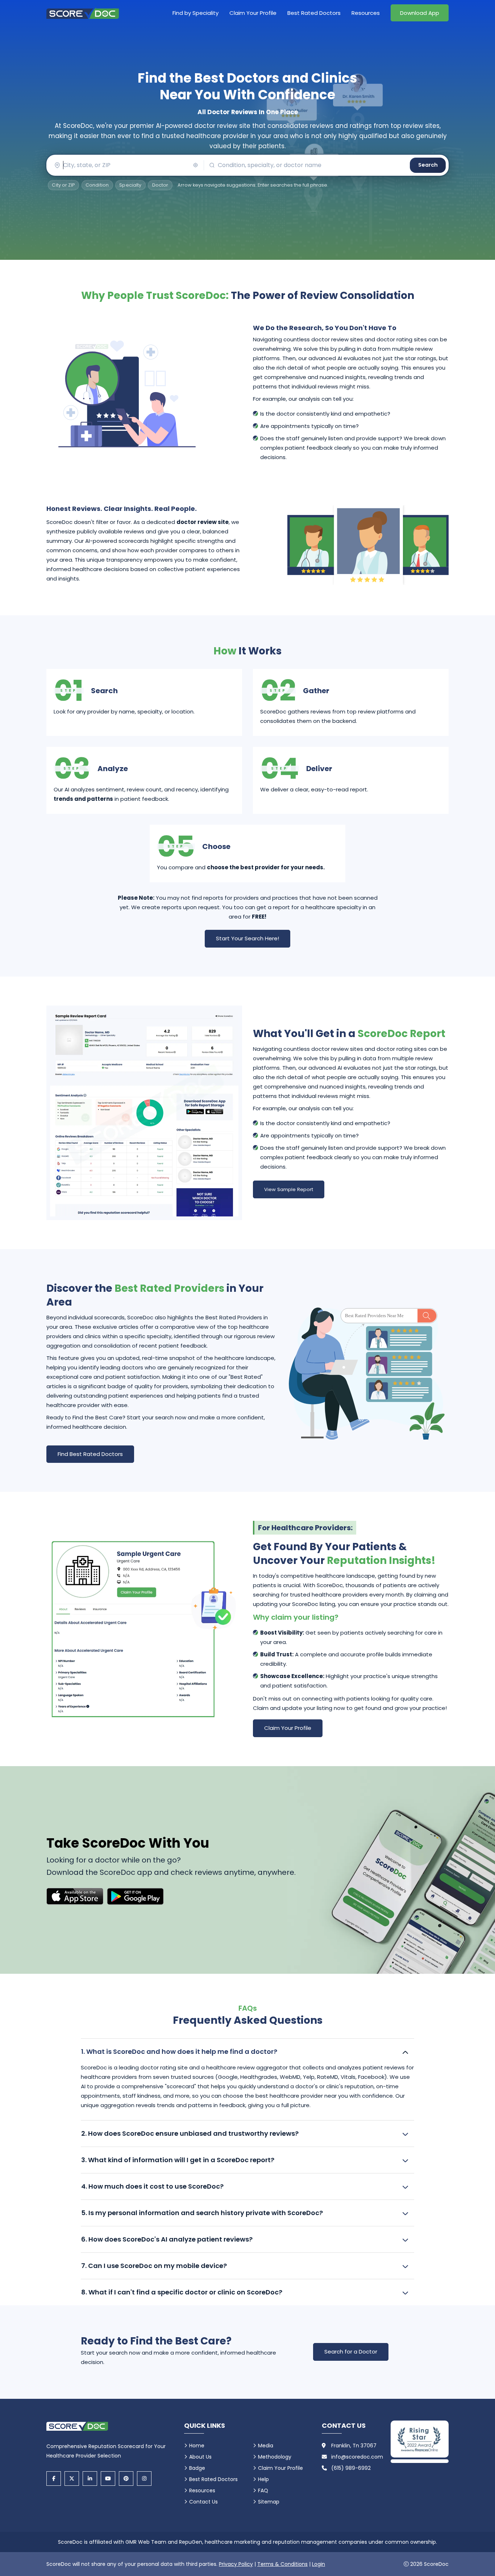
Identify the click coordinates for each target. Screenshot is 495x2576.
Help (263, 2479)
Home (197, 2446)
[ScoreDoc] (83, 13)
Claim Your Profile (253, 13)
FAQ (263, 2490)
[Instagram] (144, 2479)
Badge (197, 2468)
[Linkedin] (90, 2479)
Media (266, 2446)
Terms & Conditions (282, 2564)
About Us (200, 2457)
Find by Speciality (195, 13)
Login (319, 2564)
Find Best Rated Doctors (90, 1454)
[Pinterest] (126, 2479)
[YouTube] (108, 2479)
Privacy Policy (236, 2564)
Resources (366, 13)
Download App (420, 13)
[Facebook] (54, 2479)
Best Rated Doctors (314, 13)
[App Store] (75, 1896)
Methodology (275, 2457)
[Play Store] (135, 1896)
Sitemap (269, 2502)
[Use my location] (195, 165)
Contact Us (203, 2502)
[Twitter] (72, 2479)
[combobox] (125, 165)
